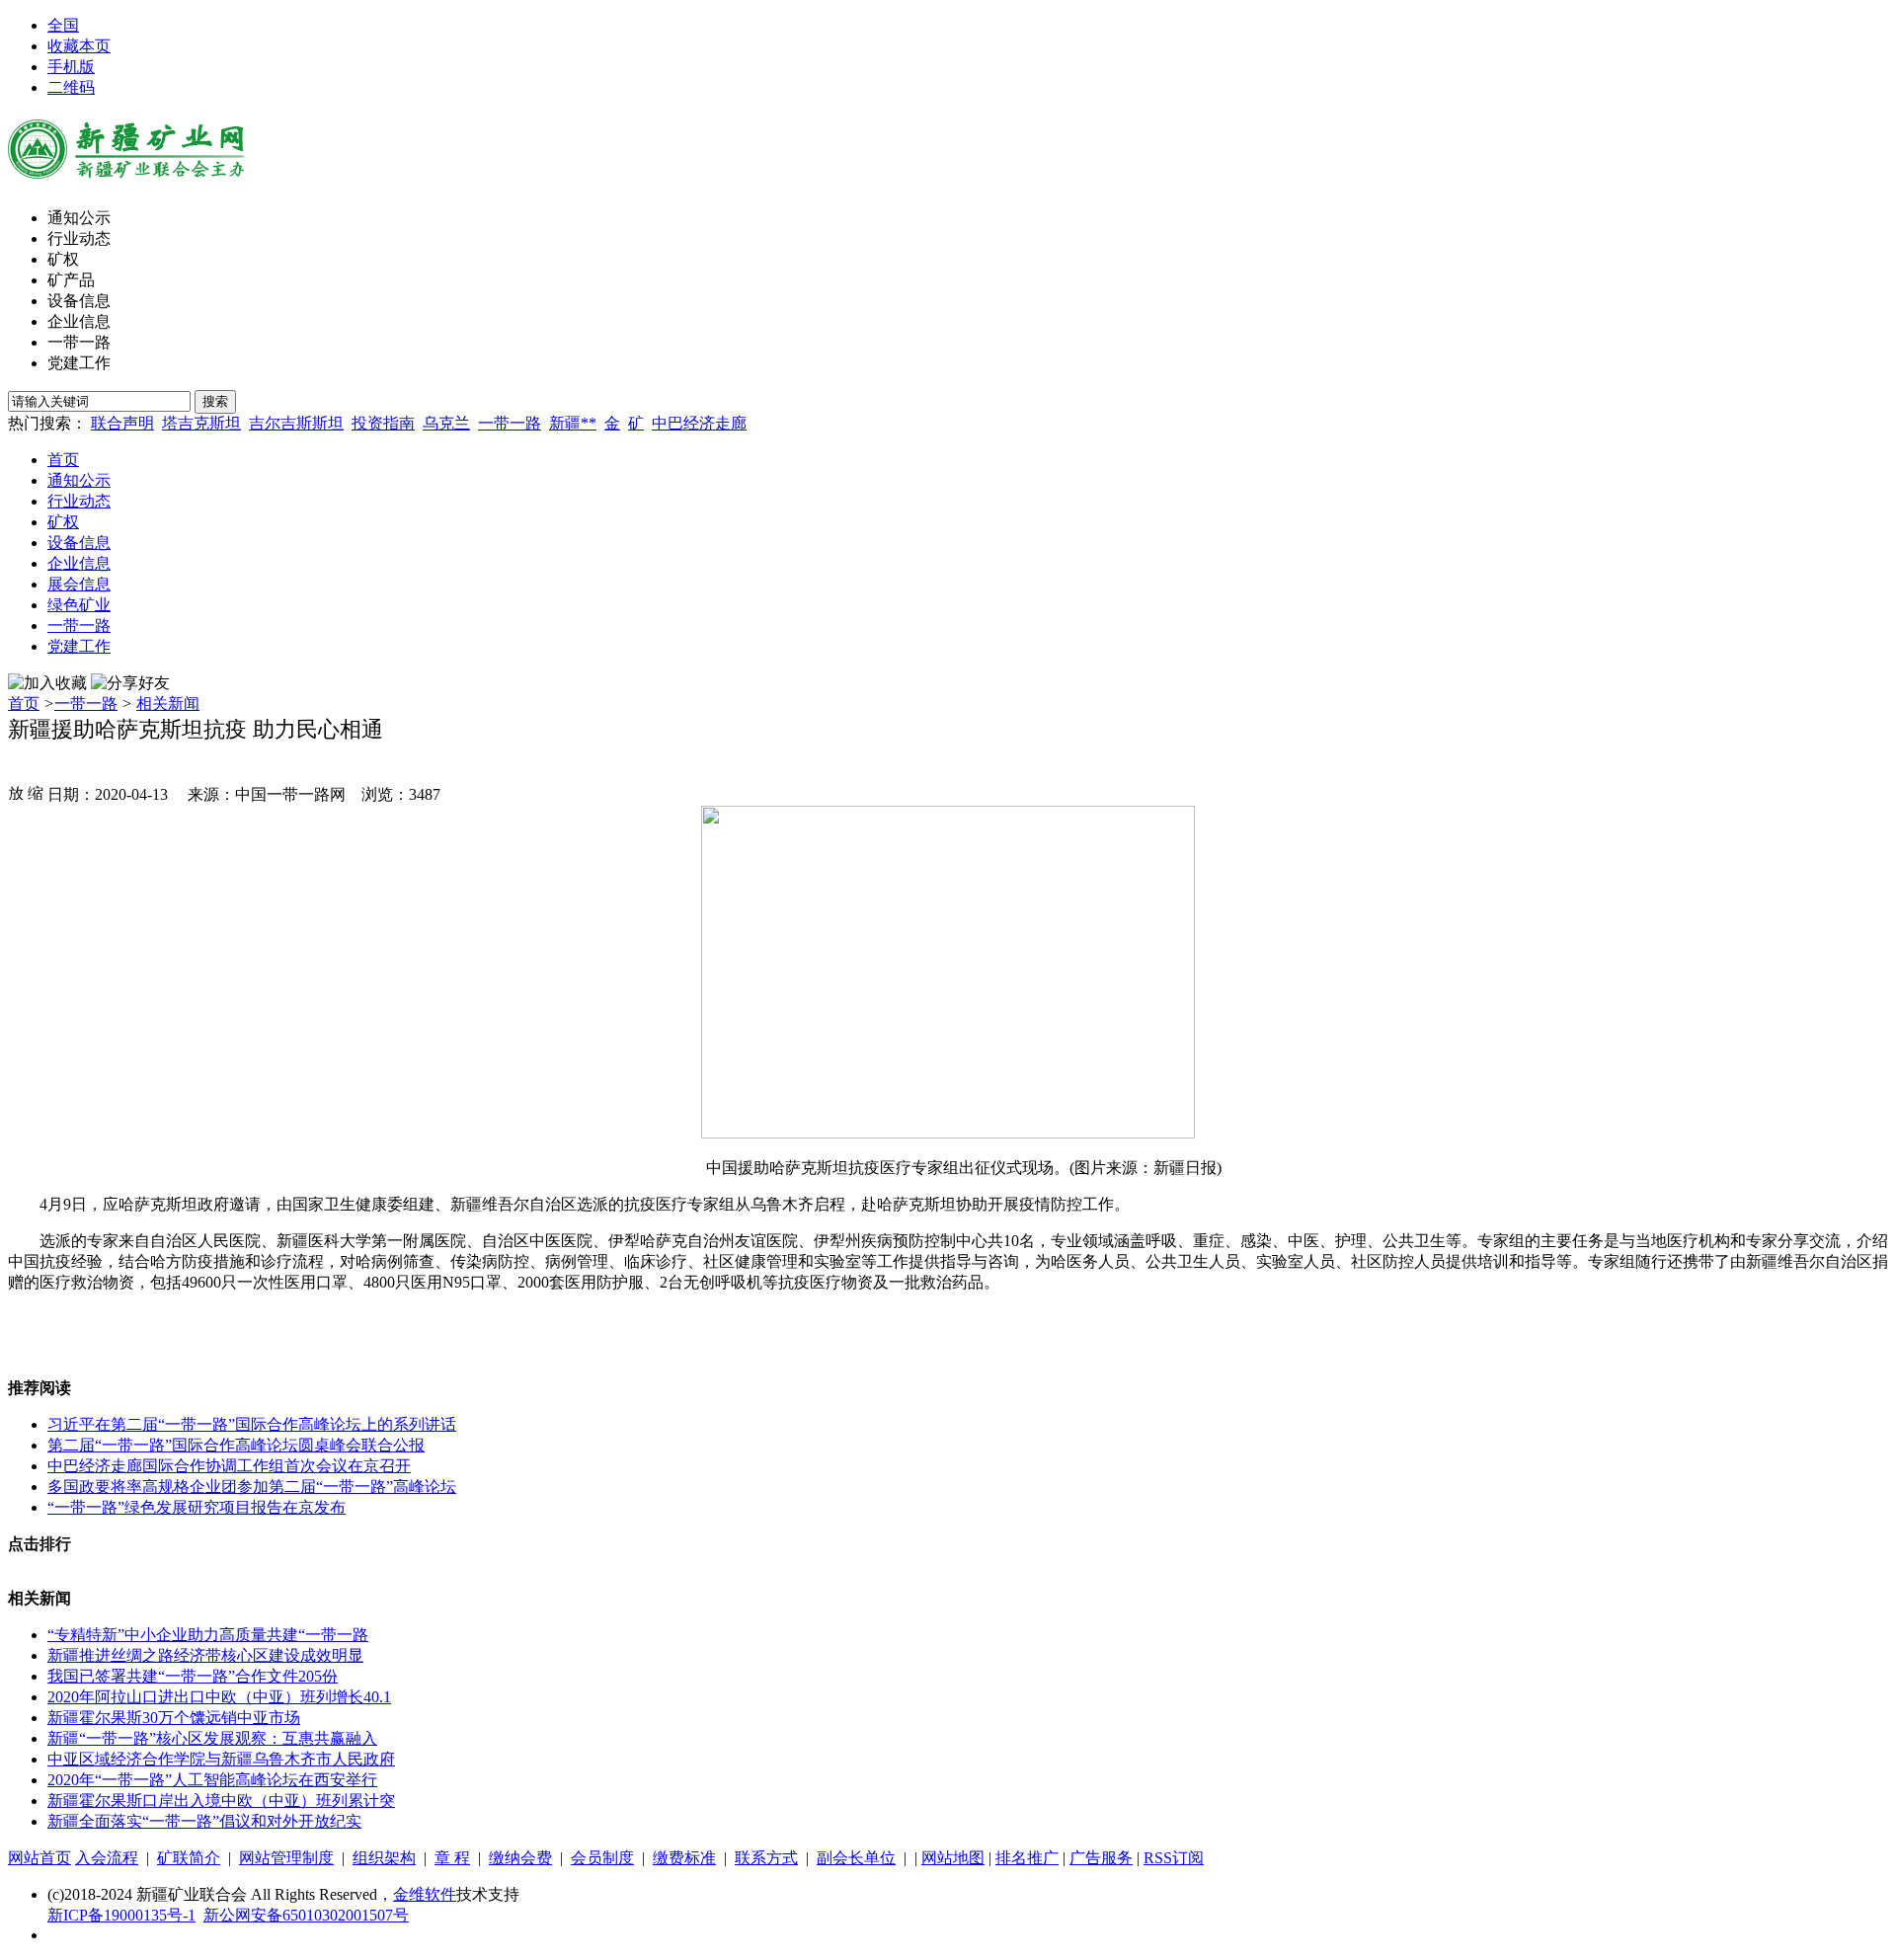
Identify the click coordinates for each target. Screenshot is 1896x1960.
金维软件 (425, 1894)
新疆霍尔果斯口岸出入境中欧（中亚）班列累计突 (221, 1801)
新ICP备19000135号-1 (121, 1915)
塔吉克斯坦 (201, 423)
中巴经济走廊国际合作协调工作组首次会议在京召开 (229, 1466)
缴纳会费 (520, 1858)
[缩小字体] (36, 792)
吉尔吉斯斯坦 (296, 423)
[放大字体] (16, 792)
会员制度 (602, 1858)
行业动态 (79, 238)
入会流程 (107, 1858)
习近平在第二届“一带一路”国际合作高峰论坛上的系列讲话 (252, 1424)
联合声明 (122, 423)
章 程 (452, 1858)
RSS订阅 (1174, 1858)
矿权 (63, 259)
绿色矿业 (79, 605)
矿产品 (71, 280)
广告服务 (1101, 1858)
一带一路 (79, 342)
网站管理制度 (286, 1858)
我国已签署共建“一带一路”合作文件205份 (193, 1676)
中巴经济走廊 (699, 423)
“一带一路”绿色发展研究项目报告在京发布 (197, 1507)
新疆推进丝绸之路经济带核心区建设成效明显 (205, 1655)
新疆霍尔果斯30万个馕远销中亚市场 (174, 1718)
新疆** (573, 423)
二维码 (71, 87)
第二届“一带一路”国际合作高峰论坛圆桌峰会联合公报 (236, 1445)
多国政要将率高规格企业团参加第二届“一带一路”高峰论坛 (252, 1487)
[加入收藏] (47, 684)
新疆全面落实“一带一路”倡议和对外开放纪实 (204, 1821)
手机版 (71, 67)
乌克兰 (446, 423)
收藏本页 (79, 46)
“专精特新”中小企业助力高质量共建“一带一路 (208, 1635)
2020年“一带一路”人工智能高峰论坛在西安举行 (212, 1780)
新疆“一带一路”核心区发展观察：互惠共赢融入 (212, 1738)
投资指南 (383, 423)
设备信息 (79, 301)
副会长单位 (856, 1858)
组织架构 (384, 1858)
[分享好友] (130, 684)
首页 (63, 460)
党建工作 (79, 363)
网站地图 (953, 1858)
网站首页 (39, 1858)
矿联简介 (189, 1858)
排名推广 (1027, 1858)
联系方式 (766, 1858)
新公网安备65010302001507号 (306, 1915)
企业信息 (79, 321)
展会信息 (79, 584)
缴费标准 (684, 1858)
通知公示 (79, 218)
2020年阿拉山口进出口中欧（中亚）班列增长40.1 (219, 1697)
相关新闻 (168, 704)
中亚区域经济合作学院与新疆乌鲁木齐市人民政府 (221, 1759)
